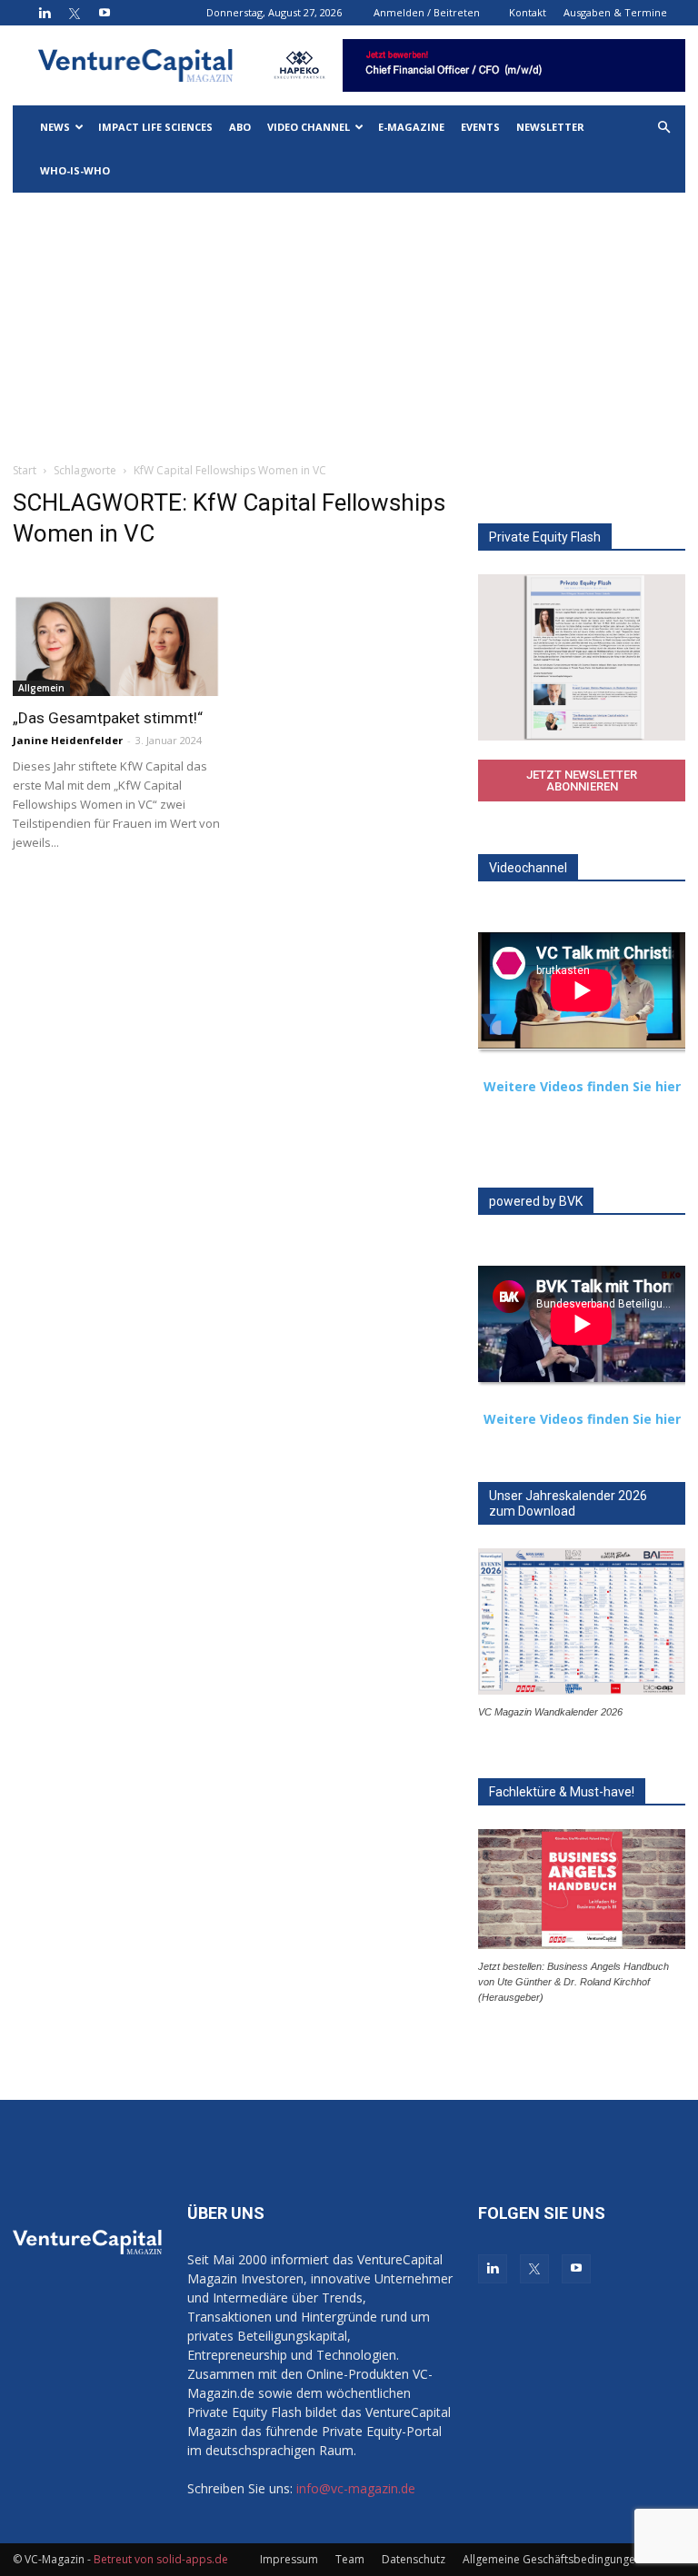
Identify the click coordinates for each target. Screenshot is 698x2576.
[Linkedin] (45, 13)
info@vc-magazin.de (356, 2488)
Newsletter (550, 127)
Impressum (289, 2559)
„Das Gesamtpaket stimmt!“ (108, 718)
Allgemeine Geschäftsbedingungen (552, 2559)
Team (350, 2559)
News (55, 127)
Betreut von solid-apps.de (161, 2559)
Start (25, 470)
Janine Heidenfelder (68, 740)
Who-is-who (75, 170)
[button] (663, 128)
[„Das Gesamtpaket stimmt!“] (116, 645)
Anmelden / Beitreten (427, 12)
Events (480, 127)
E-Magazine (411, 127)
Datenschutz (414, 2559)
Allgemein (41, 688)
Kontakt (528, 12)
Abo (240, 127)
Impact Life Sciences (155, 127)
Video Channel (309, 127)
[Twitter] (75, 13)
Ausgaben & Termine (615, 12)
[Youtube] (105, 13)
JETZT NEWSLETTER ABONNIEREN (582, 781)
